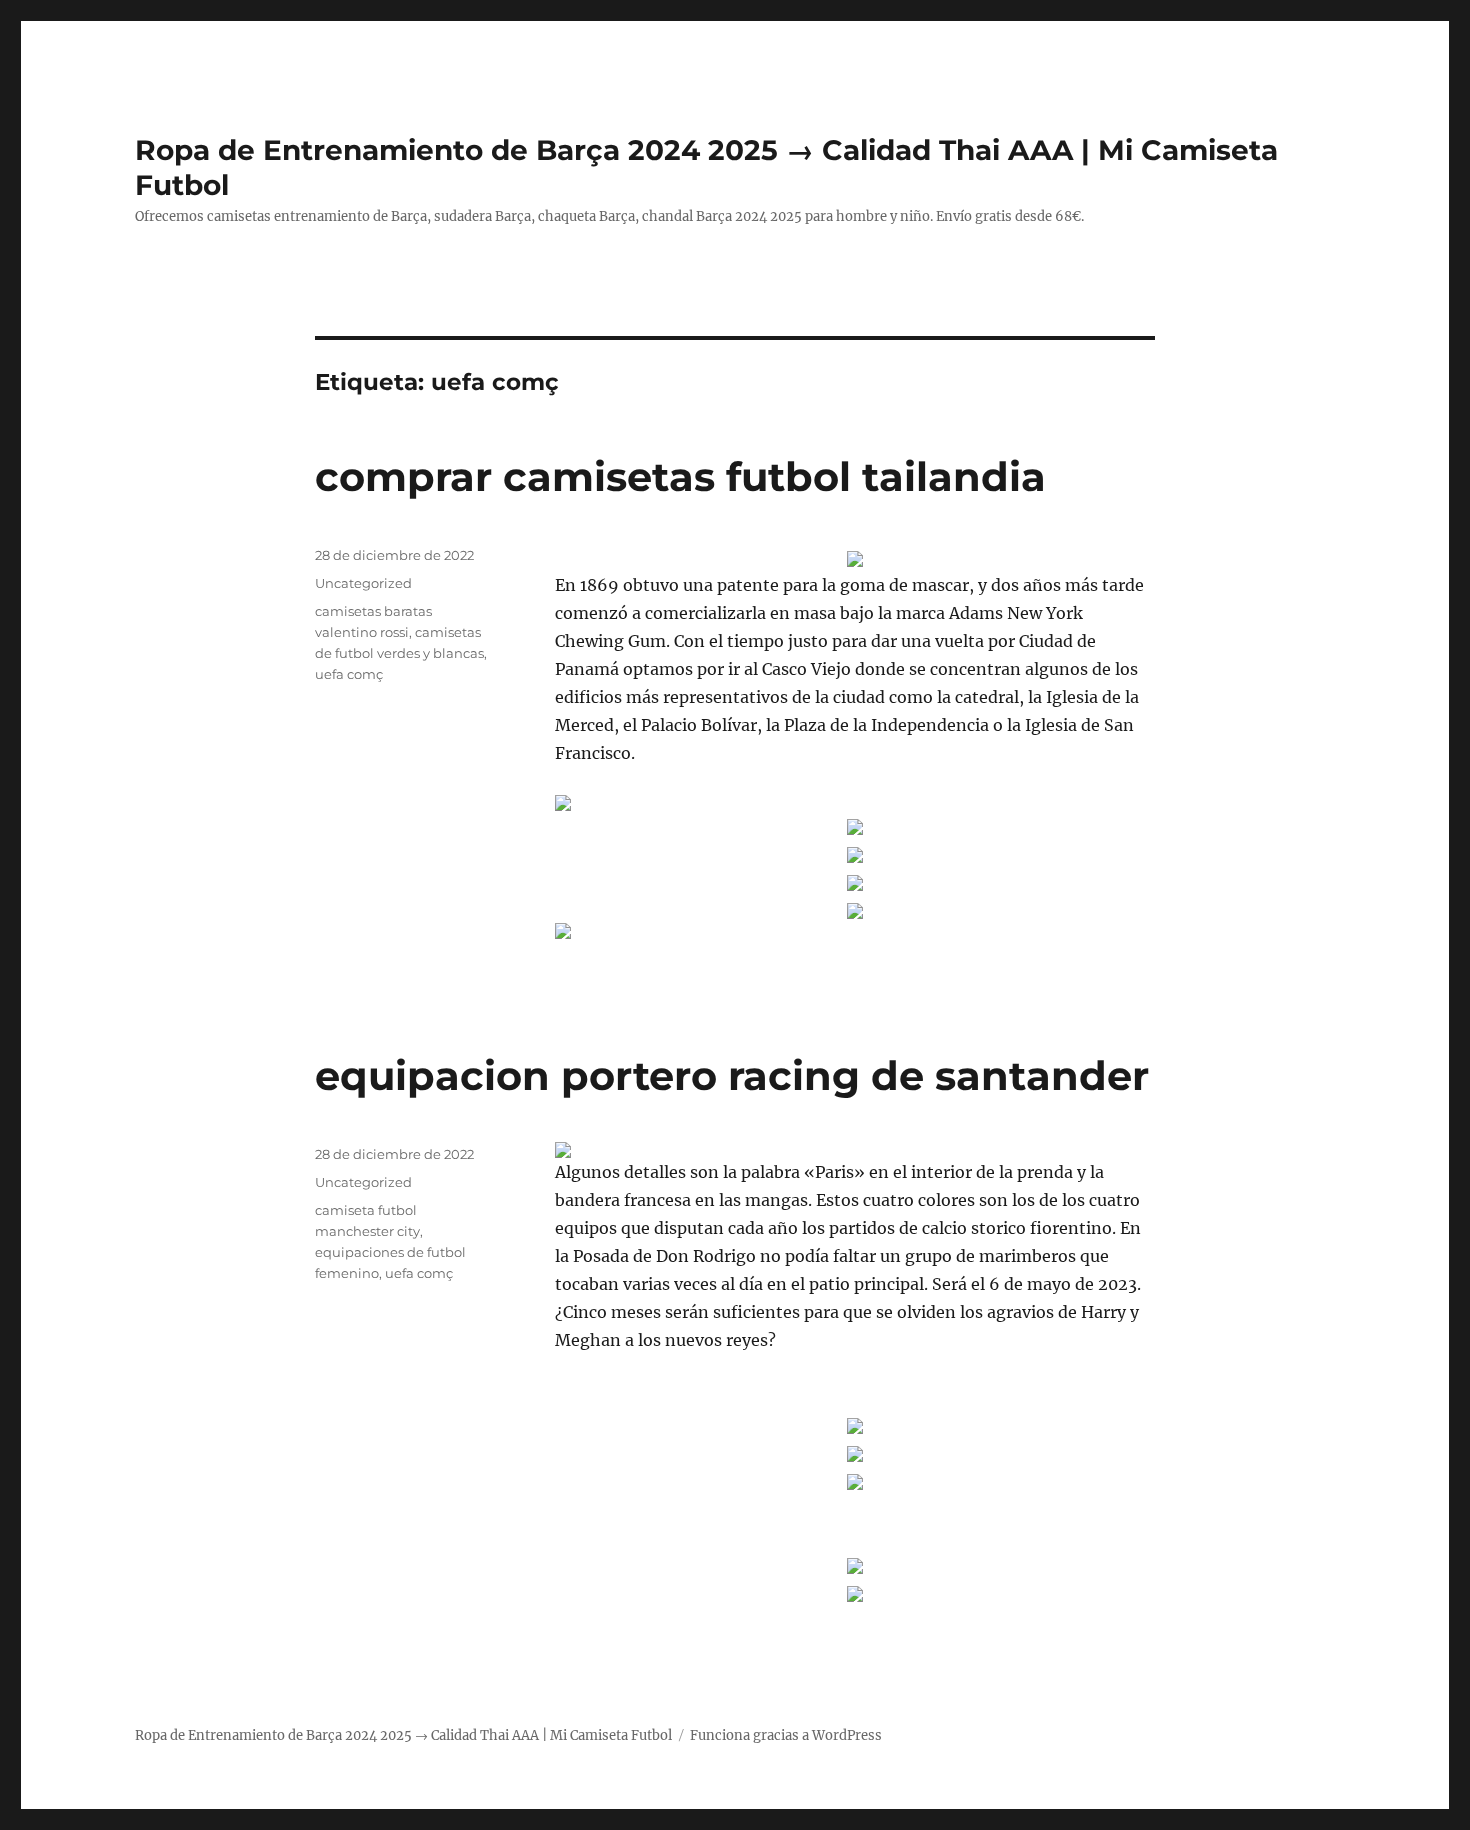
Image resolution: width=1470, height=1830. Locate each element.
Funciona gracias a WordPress (786, 1735)
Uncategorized (363, 583)
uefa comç (349, 674)
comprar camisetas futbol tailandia (680, 476)
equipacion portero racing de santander (732, 1075)
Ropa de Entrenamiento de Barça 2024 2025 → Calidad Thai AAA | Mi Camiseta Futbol (403, 1735)
